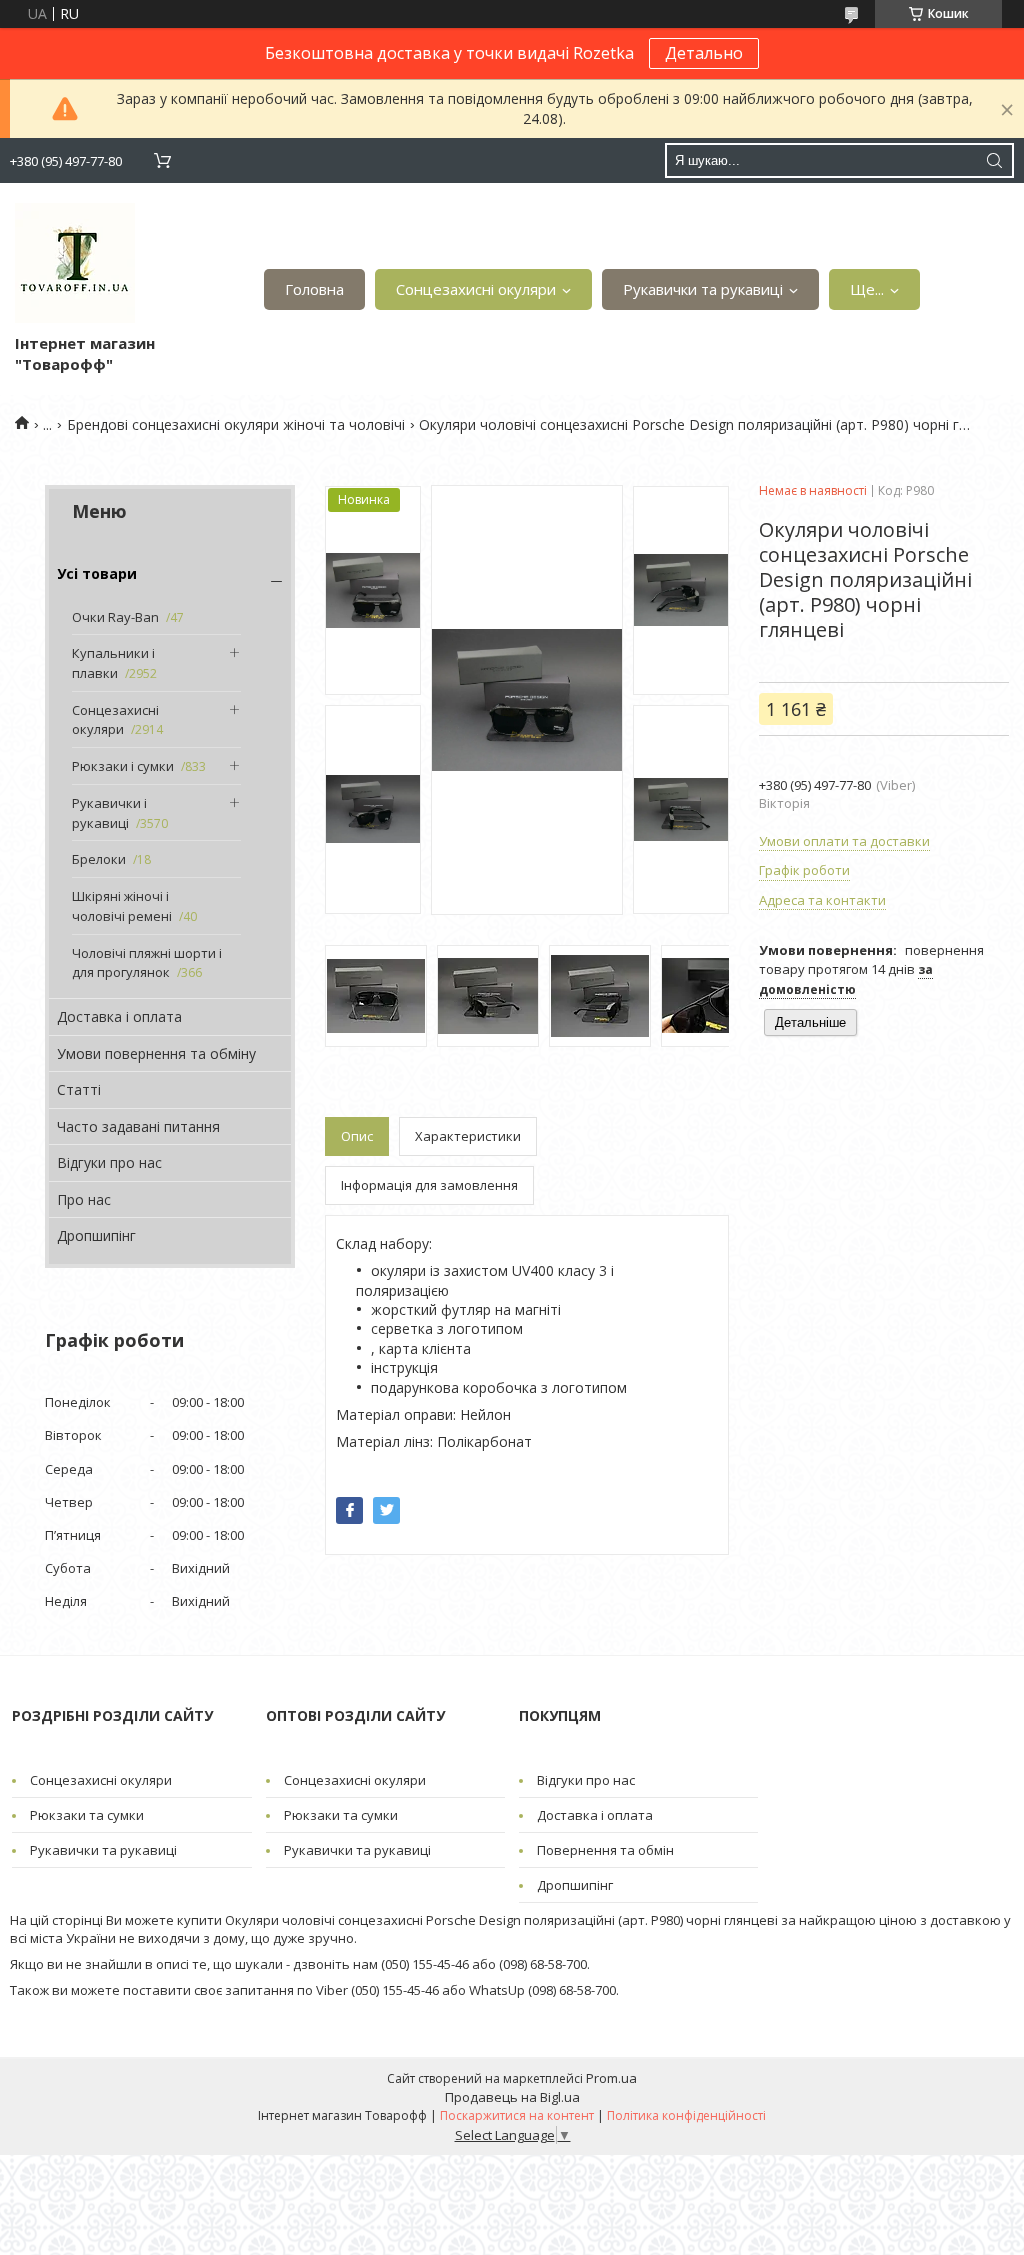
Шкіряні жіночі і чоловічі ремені (122, 906)
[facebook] (349, 1510)
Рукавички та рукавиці (703, 289)
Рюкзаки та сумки (87, 1815)
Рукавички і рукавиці (109, 813)
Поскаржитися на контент (517, 2115)
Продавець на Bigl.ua (512, 2097)
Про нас (84, 1199)
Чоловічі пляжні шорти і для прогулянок (147, 963)
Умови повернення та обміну (156, 1053)
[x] (386, 1510)
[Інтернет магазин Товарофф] (75, 263)
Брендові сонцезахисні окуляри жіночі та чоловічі (236, 424)
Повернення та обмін (605, 1850)
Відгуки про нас (109, 1162)
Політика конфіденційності (686, 2115)
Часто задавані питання (138, 1126)
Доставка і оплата (119, 1016)
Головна (314, 289)
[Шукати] (994, 160)
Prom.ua (611, 2078)
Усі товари (97, 573)
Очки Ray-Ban (115, 617)
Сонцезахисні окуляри (476, 289)
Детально (704, 53)
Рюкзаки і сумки (123, 766)
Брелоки (99, 859)
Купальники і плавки (113, 663)
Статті (79, 1089)
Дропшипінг (96, 1235)
